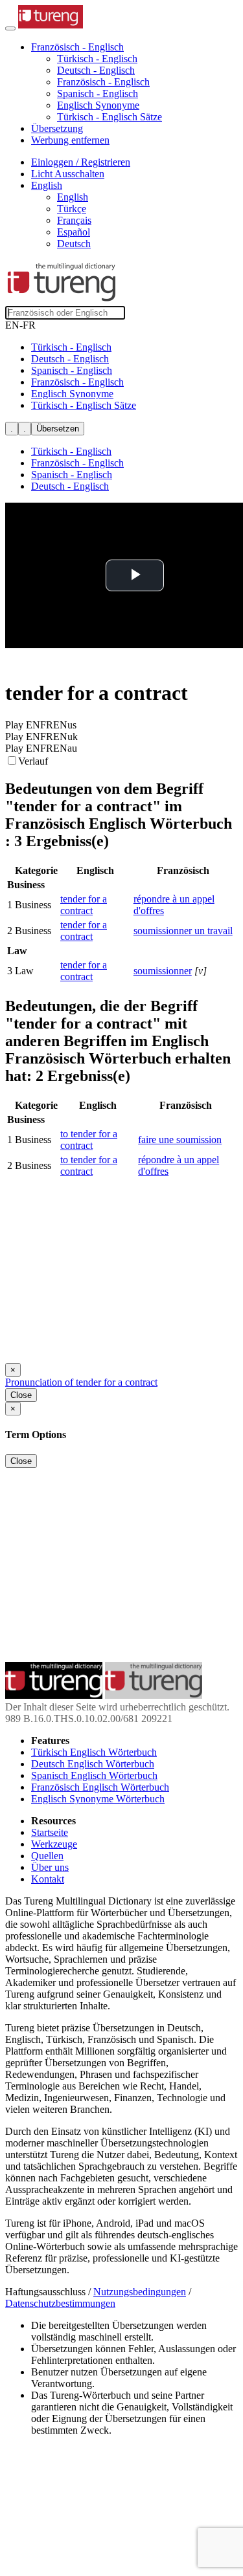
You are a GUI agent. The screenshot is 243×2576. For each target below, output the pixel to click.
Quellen (47, 1856)
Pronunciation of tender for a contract (81, 1382)
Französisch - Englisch (103, 82)
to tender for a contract (89, 1140)
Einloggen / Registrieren (81, 162)
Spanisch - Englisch (98, 93)
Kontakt (48, 1879)
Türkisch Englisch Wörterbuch (94, 1752)
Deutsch (74, 244)
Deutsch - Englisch (96, 70)
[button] (77, 47)
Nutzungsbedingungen (140, 2292)
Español (74, 232)
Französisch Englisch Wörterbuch (100, 1787)
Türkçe (72, 209)
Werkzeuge (54, 1844)
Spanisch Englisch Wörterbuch (94, 1775)
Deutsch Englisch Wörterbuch (93, 1764)
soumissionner (163, 971)
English (73, 197)
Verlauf (33, 761)
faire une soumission (180, 1140)
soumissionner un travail (183, 931)
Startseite (50, 1832)
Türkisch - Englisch (97, 59)
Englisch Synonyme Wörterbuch (98, 1799)
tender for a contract (84, 905)
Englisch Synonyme (98, 105)
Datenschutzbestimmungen (60, 2303)
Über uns (50, 1867)
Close (21, 1395)
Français (74, 220)
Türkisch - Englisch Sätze (110, 117)
